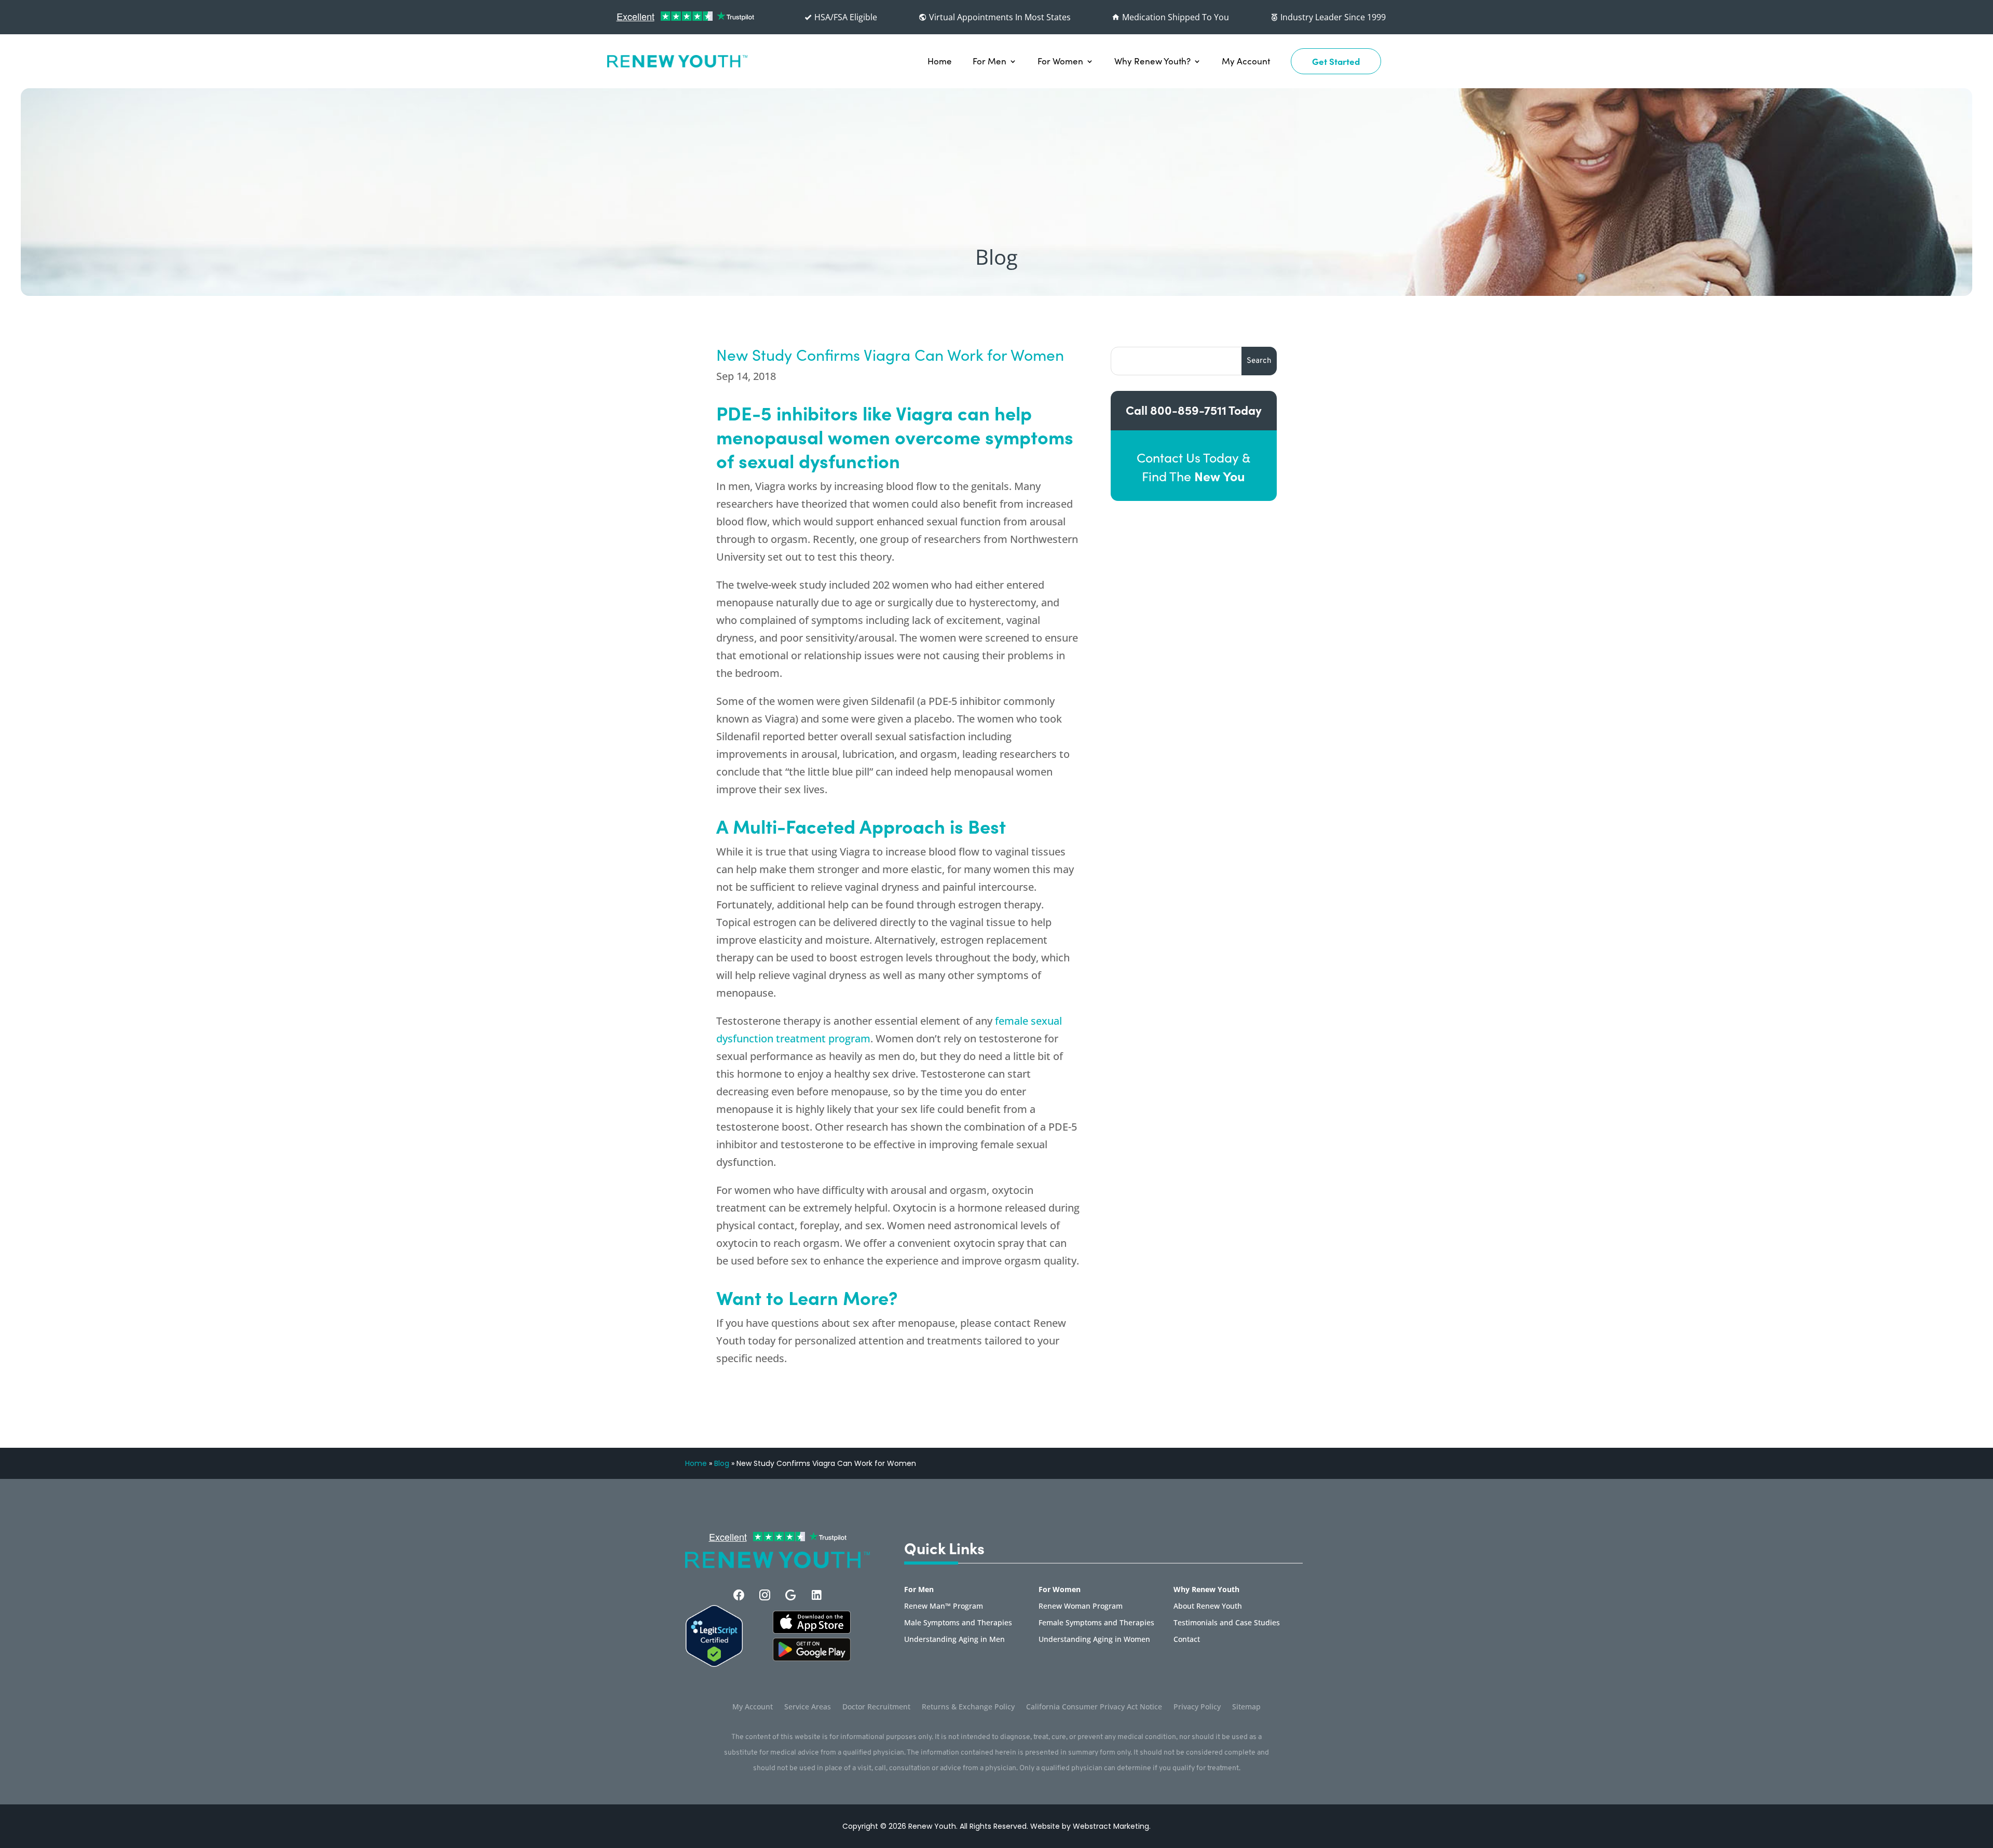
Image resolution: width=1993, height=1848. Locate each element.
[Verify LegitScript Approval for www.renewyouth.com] (714, 1664)
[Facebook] (739, 1595)
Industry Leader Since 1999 (1332, 17)
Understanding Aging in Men (954, 1640)
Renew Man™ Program (944, 1607)
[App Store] (812, 1658)
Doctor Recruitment (876, 1707)
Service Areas (808, 1707)
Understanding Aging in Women (1094, 1640)
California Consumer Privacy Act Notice (1094, 1707)
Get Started (1336, 61)
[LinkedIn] (817, 1595)
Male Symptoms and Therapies (958, 1623)
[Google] (791, 1595)
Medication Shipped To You (1175, 17)
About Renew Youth (1208, 1607)
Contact (1187, 1640)
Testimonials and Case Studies (1227, 1623)
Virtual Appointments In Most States (999, 17)
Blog (722, 1463)
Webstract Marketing (1111, 1826)
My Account (1246, 61)
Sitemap (1246, 1707)
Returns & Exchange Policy (968, 1707)
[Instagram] (765, 1595)
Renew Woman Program (1081, 1607)
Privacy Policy (1197, 1707)
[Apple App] (812, 1630)
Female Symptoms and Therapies (1096, 1623)
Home (940, 61)
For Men (989, 61)
